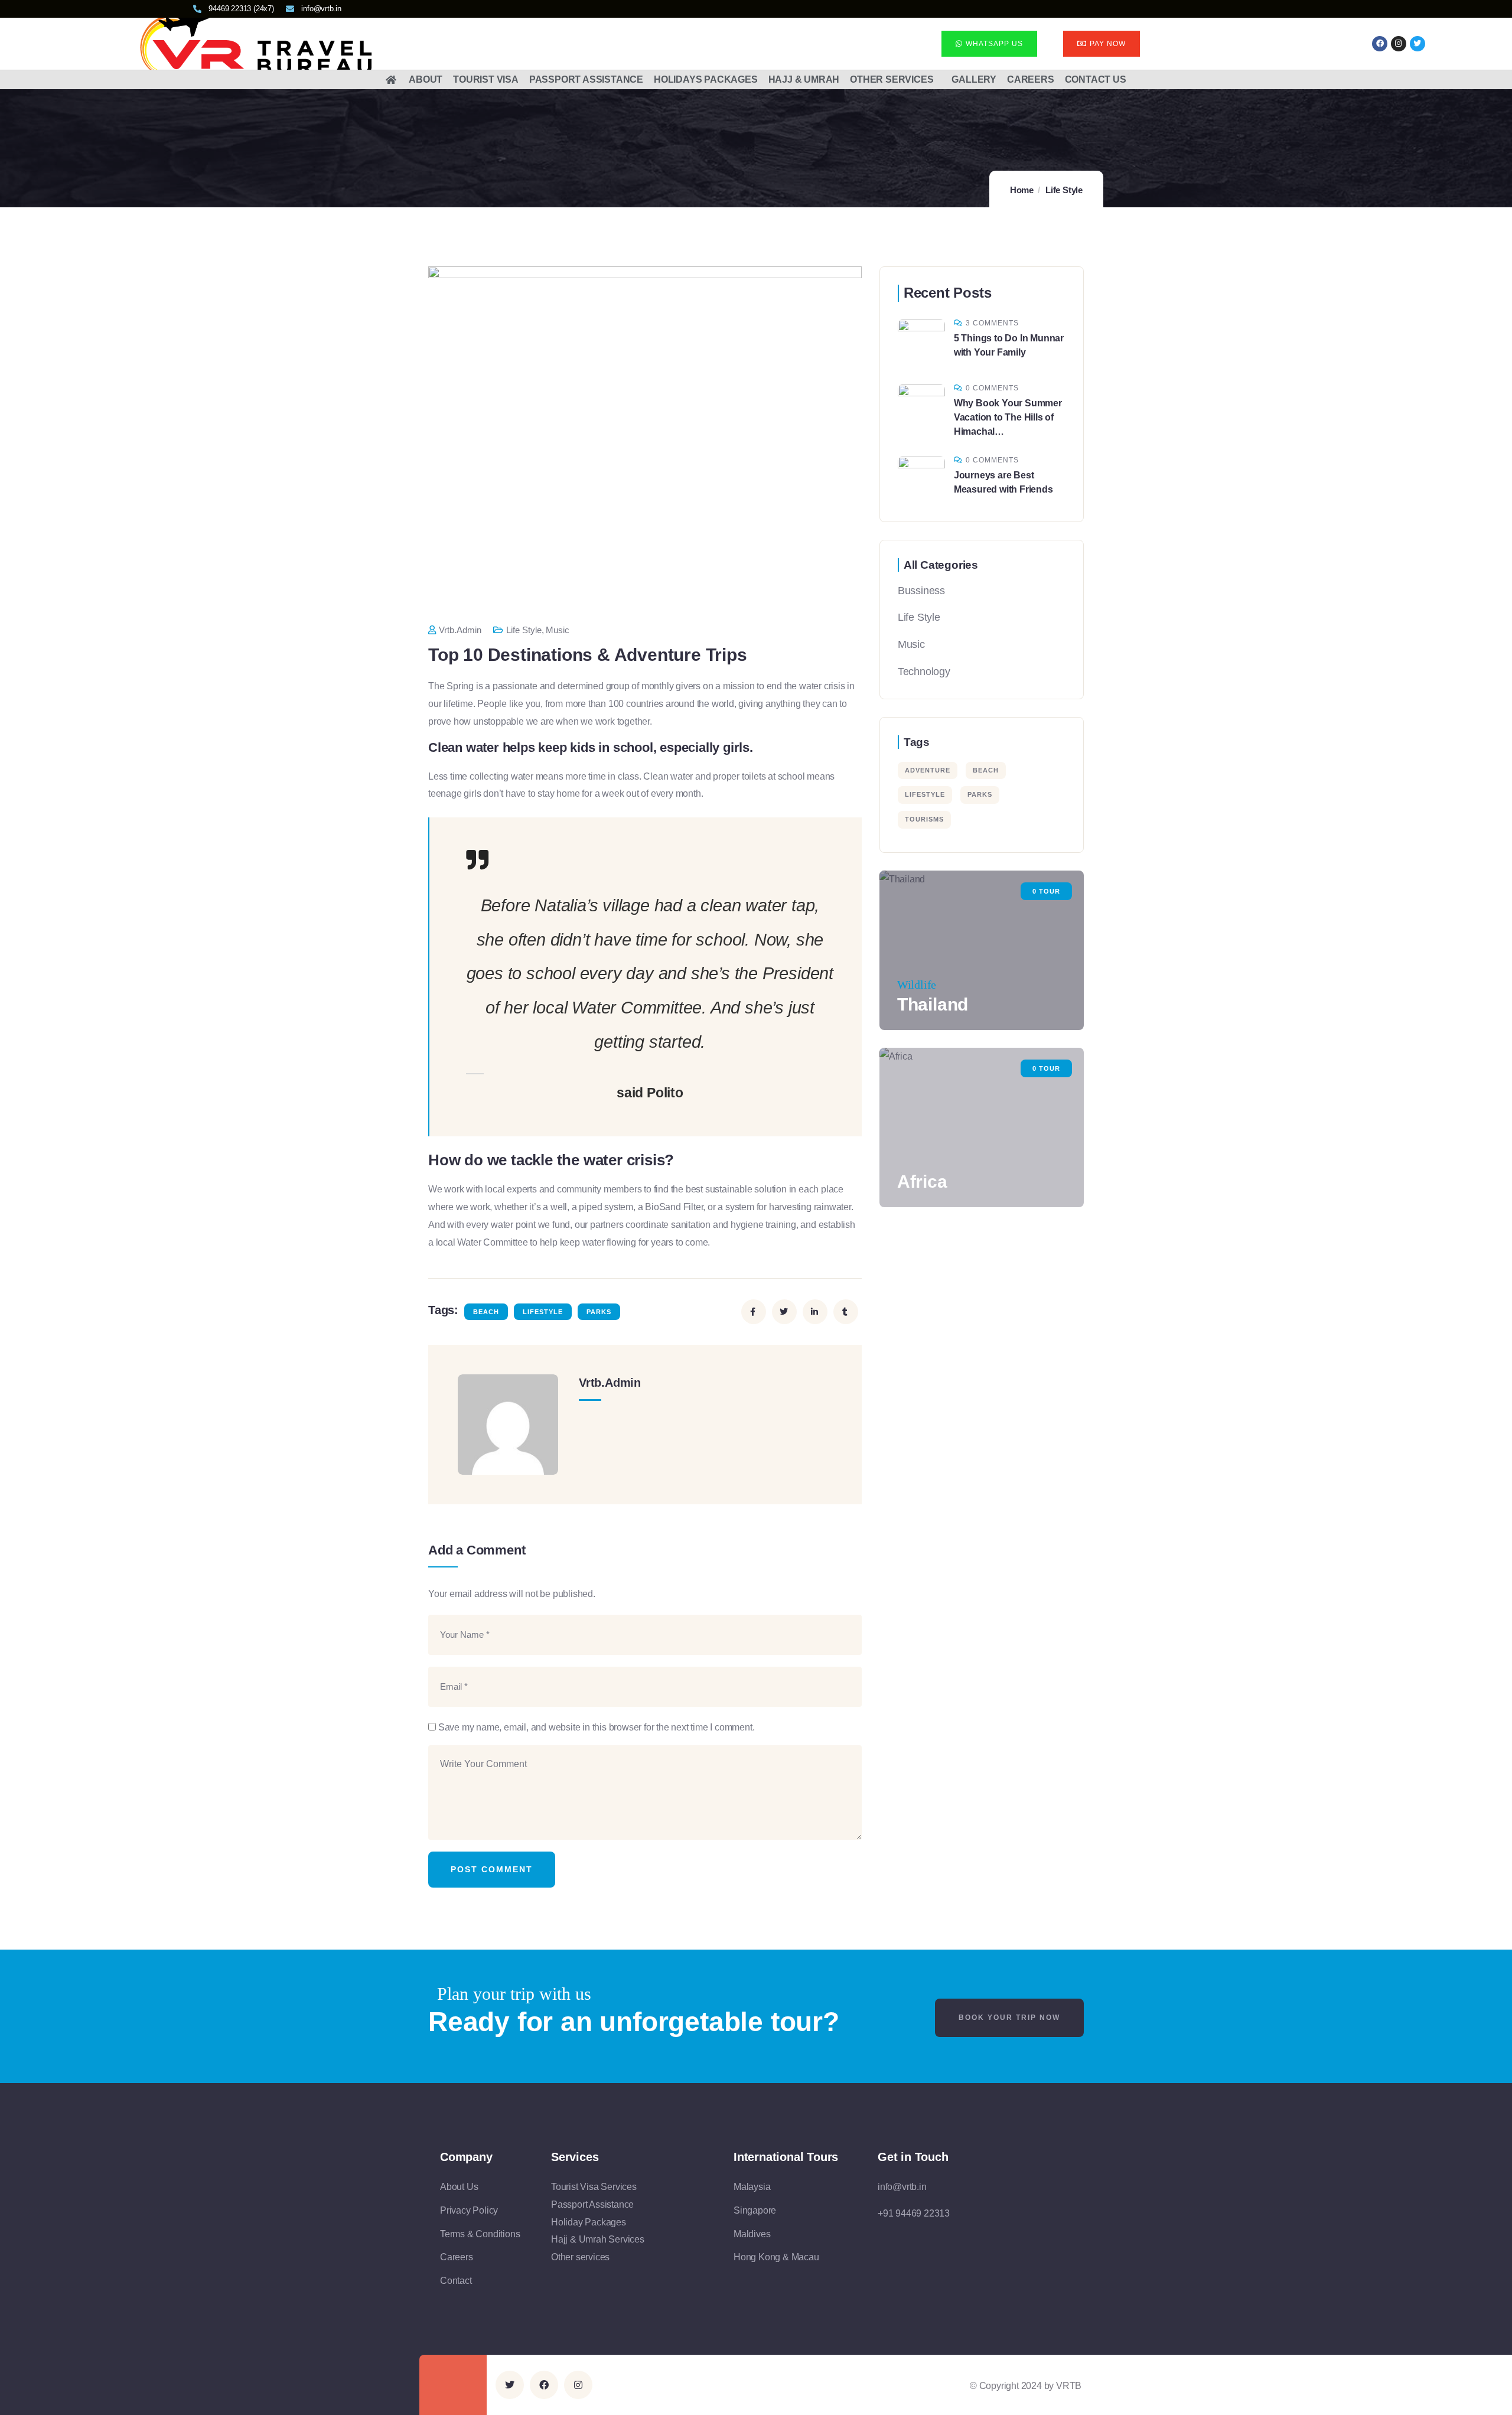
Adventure (928, 770)
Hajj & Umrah (804, 79)
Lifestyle (543, 1312)
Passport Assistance (586, 79)
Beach (486, 1312)
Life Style (1064, 190)
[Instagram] (1399, 44)
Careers (1031, 79)
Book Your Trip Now (1009, 2018)
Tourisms (924, 819)
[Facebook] (1380, 44)
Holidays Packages (706, 79)
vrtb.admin (460, 630)
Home (1022, 190)
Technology (924, 672)
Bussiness (921, 591)
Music (558, 630)
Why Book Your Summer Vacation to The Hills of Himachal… (1008, 417)
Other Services (892, 79)
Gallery (974, 79)
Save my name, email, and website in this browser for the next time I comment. (597, 1727)
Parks (599, 1312)
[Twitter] (510, 2385)
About (426, 79)
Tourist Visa (486, 79)
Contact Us (1096, 79)
